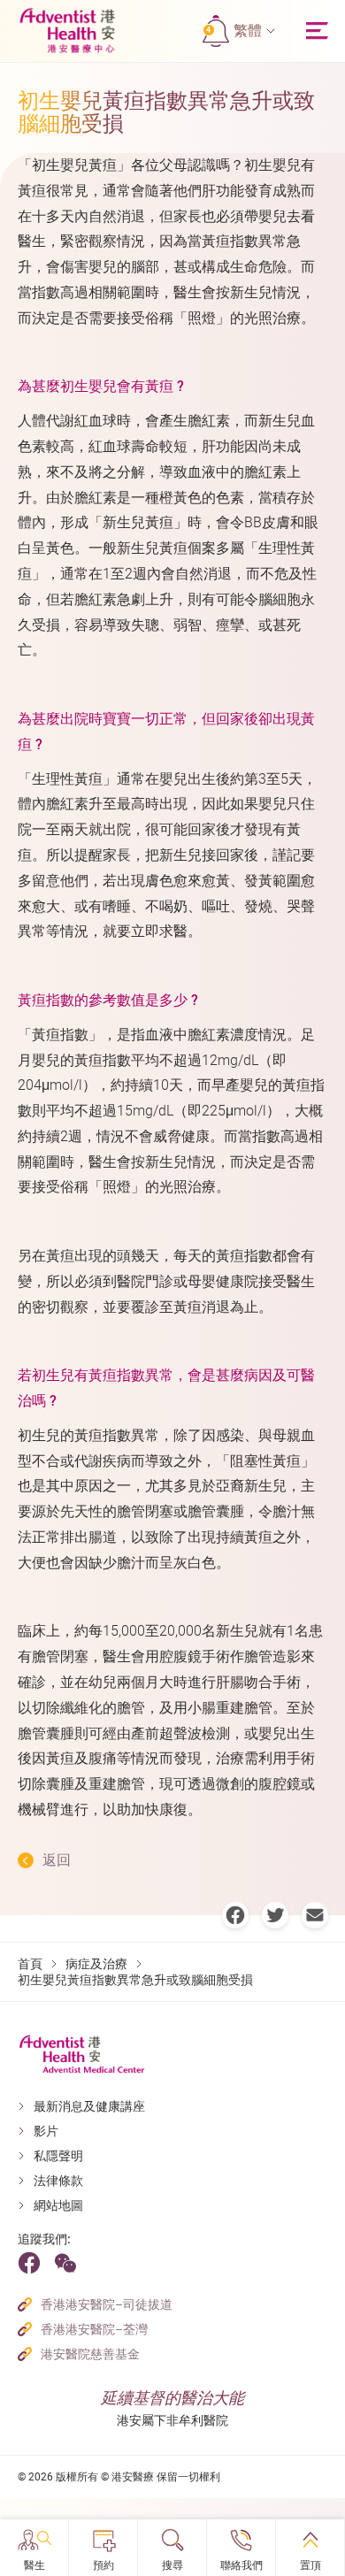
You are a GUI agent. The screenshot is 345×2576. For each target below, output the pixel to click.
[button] (254, 31)
